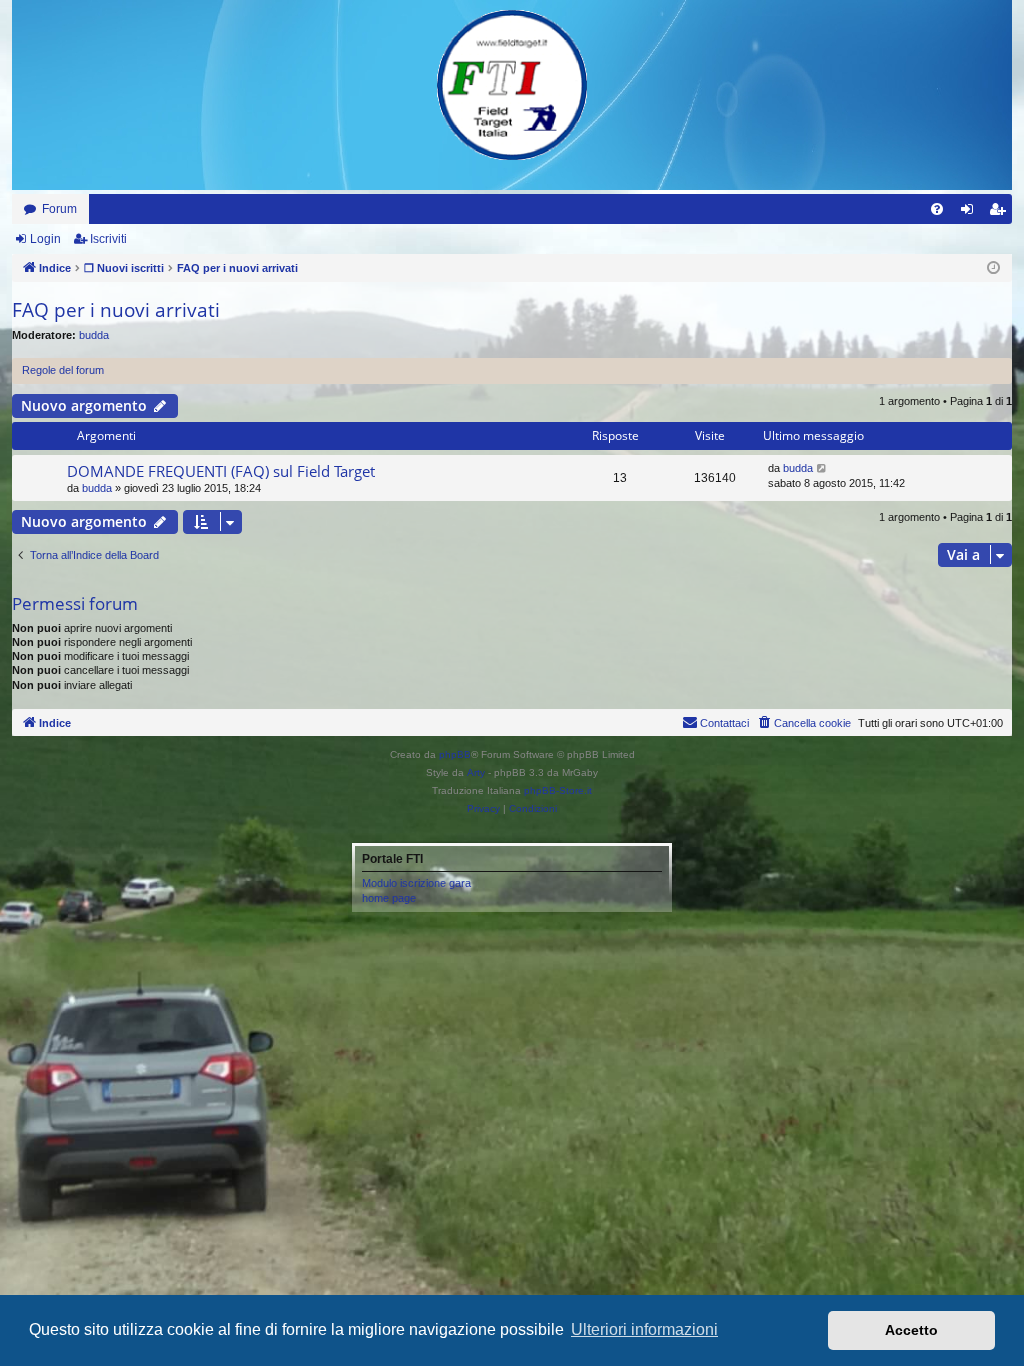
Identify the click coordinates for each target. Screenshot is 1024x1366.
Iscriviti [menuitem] (1001, 213)
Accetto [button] (911, 1330)
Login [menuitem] (971, 213)
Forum (59, 209)
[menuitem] (937, 209)
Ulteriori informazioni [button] (644, 1329)
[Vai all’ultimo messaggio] (822, 468)
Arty (476, 772)
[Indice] (512, 85)
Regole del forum (63, 370)
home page (389, 898)
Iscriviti (108, 239)
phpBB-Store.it (558, 790)
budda (94, 335)
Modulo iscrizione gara (416, 883)
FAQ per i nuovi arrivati (116, 310)
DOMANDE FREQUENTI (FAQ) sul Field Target (221, 471)
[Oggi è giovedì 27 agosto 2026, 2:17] (993, 268)
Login (45, 239)
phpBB (455, 754)
